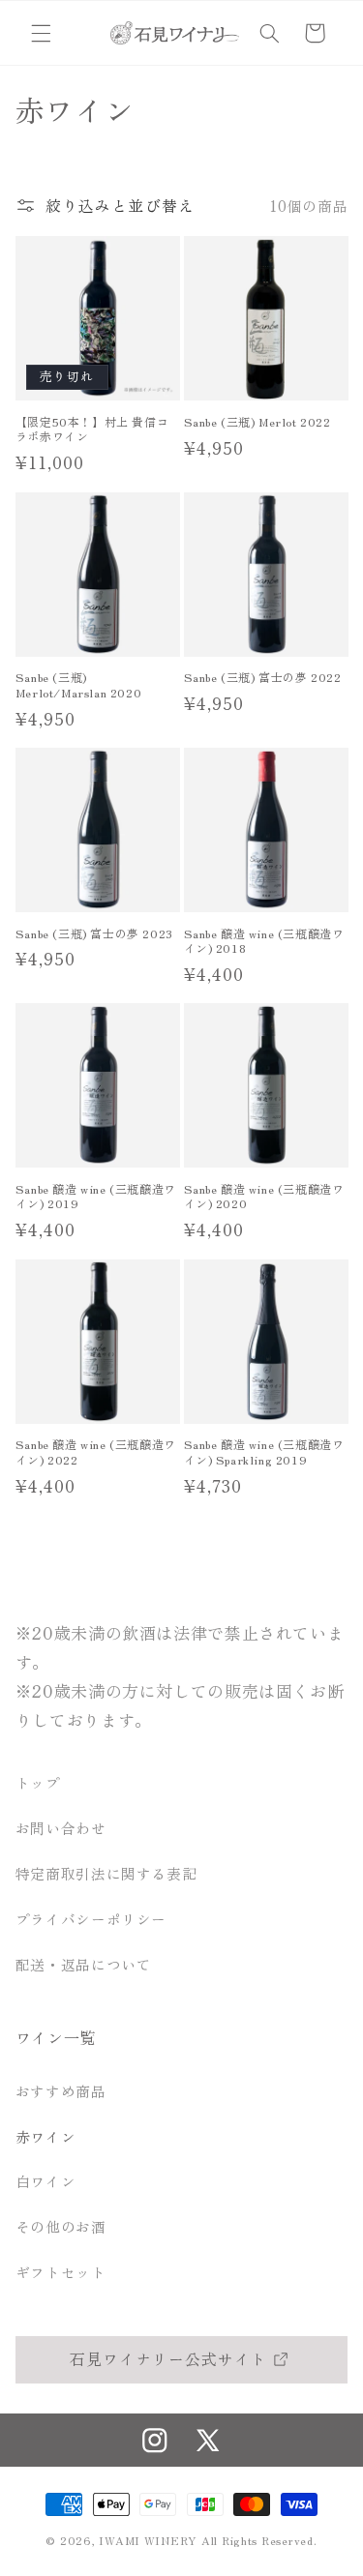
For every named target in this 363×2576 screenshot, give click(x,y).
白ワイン (46, 2181)
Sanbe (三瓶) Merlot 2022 (257, 422)
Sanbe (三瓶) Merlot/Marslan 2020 (78, 684)
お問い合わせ (61, 1828)
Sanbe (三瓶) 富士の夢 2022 (263, 677)
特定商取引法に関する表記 (106, 1873)
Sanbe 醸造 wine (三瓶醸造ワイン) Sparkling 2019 (264, 1451)
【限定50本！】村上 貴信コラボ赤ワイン (92, 429)
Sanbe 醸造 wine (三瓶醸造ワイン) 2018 (264, 941)
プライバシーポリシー (91, 1919)
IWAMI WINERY (148, 2540)
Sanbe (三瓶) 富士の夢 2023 (94, 933)
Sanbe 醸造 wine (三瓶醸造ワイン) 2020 (264, 1196)
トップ (38, 1782)
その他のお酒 (61, 2226)
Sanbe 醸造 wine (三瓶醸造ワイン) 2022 (96, 1451)
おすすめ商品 (61, 2091)
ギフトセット (61, 2272)
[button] (41, 33)
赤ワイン (46, 2136)
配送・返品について (84, 1964)
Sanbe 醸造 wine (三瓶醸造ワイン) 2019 (96, 1196)
